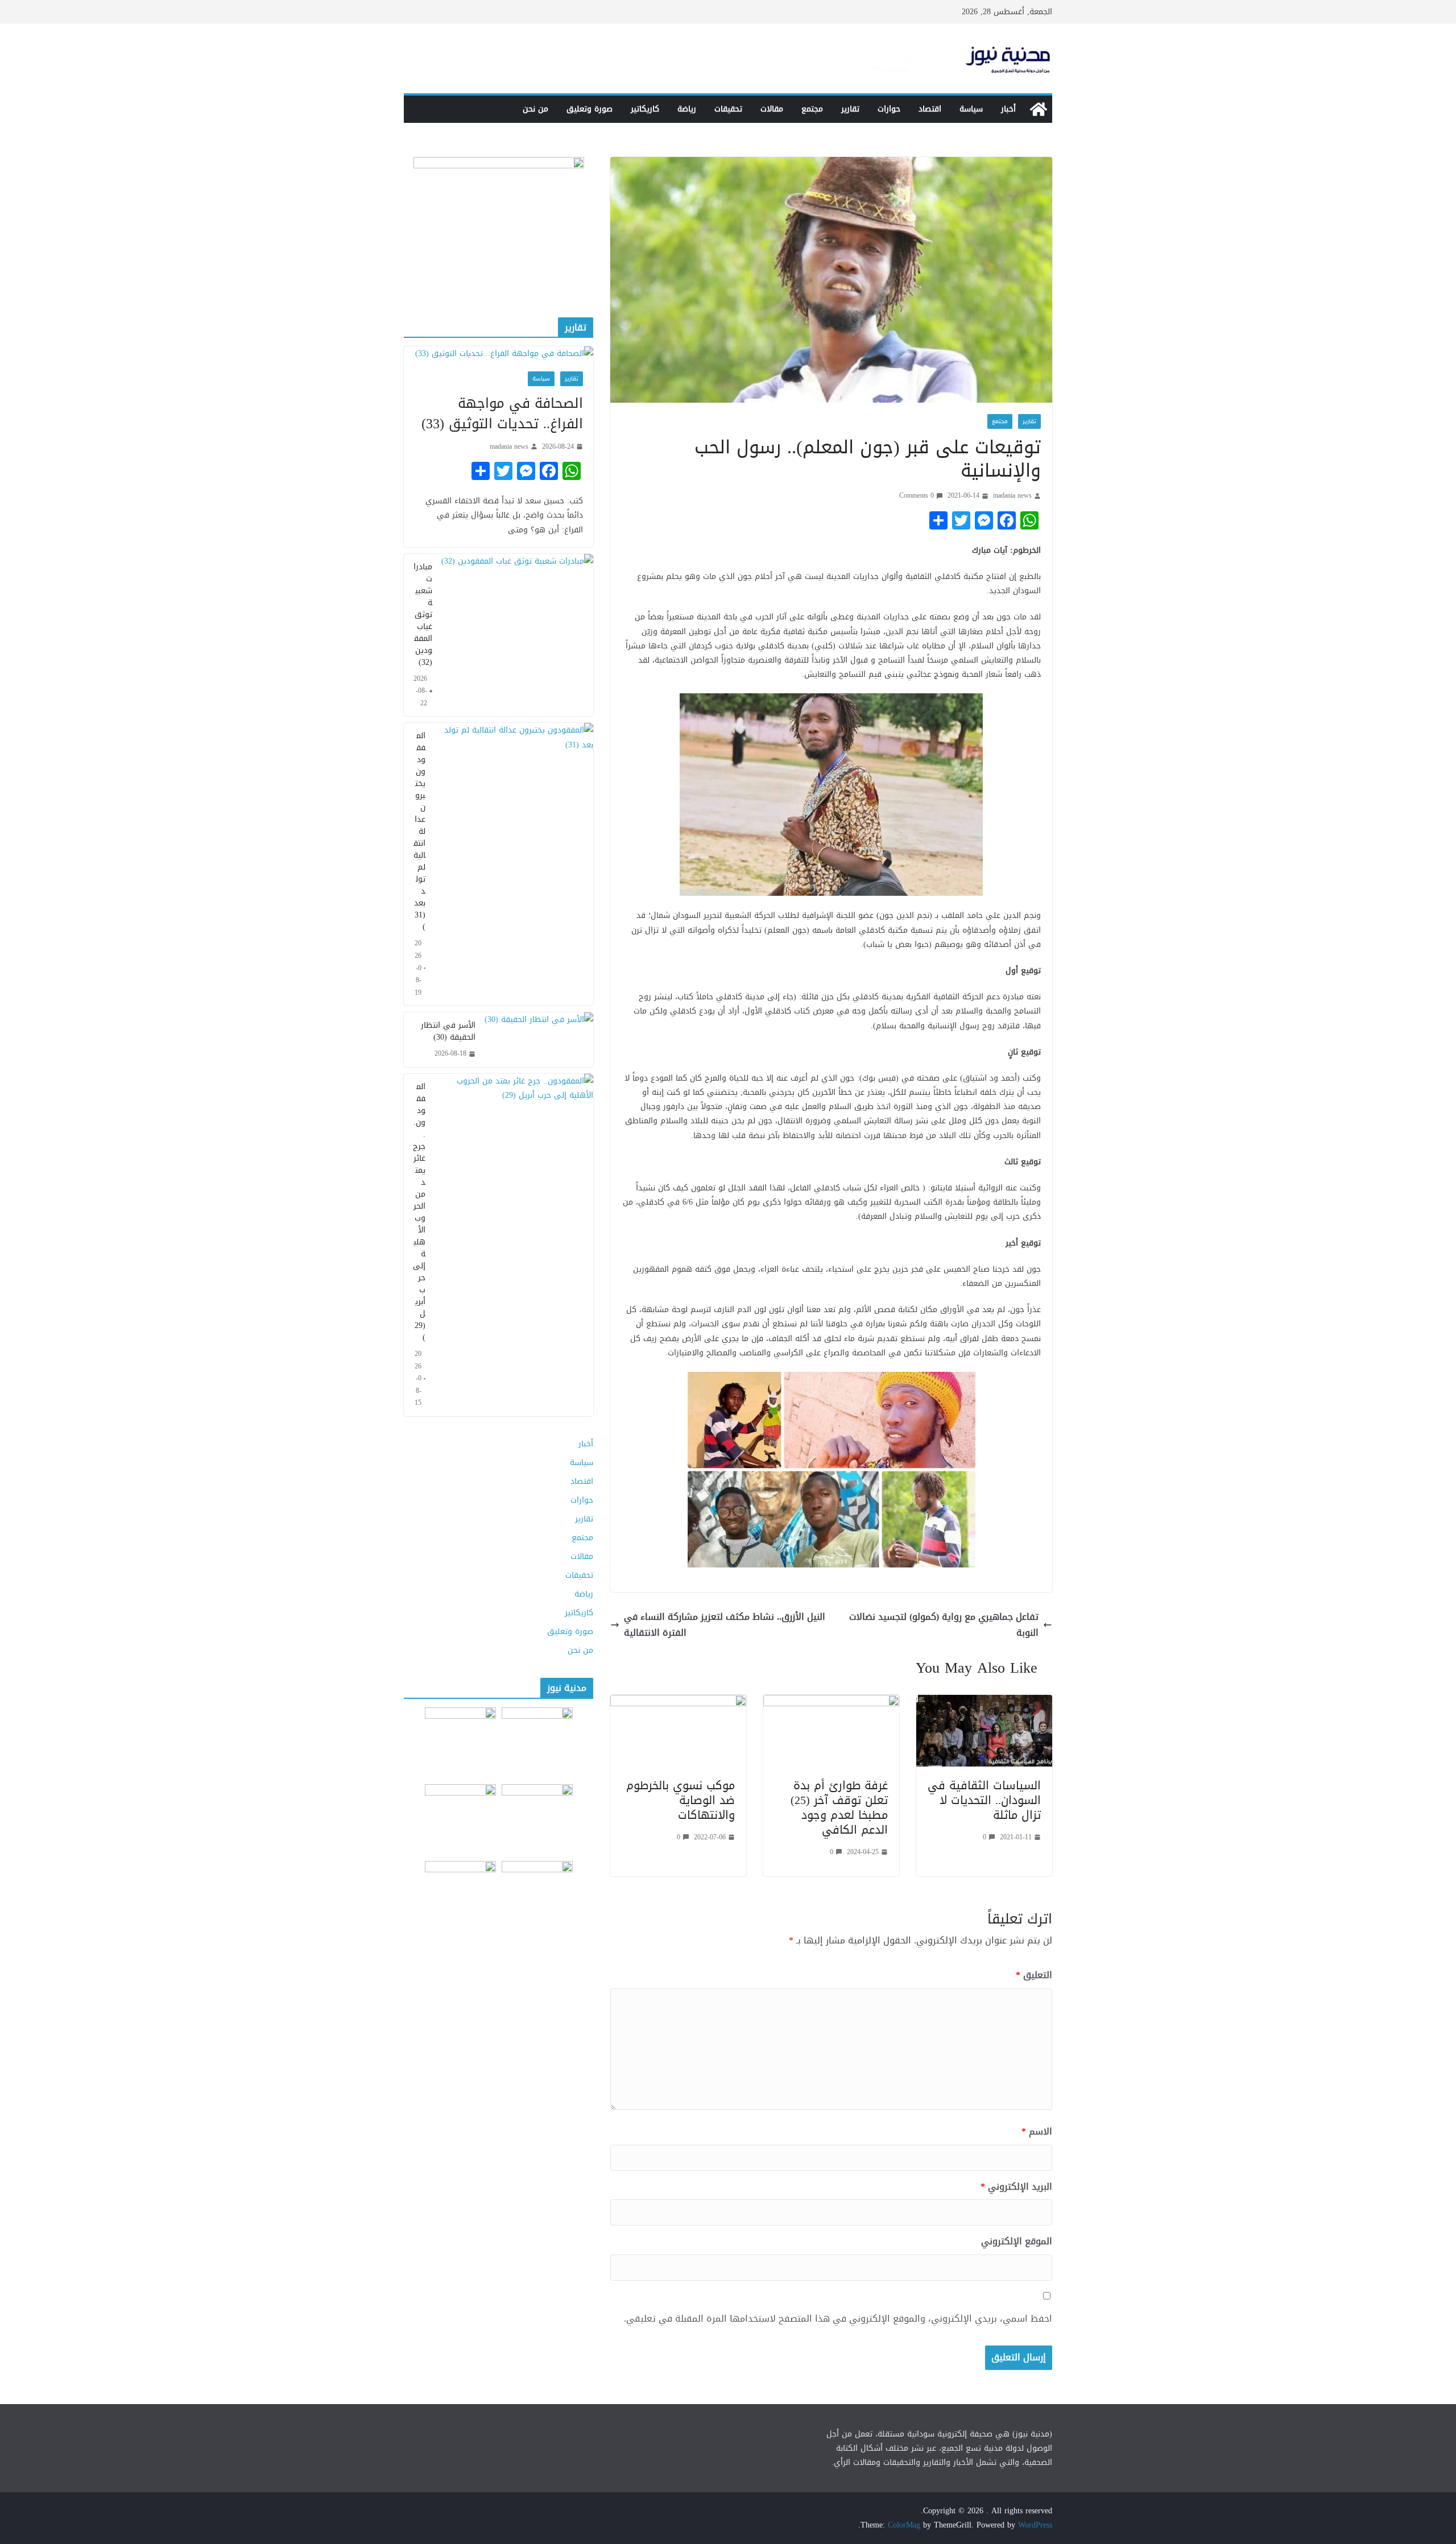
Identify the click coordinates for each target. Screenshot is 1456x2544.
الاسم (1037, 2132)
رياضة (687, 109)
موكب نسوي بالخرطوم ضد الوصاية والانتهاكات (681, 1800)
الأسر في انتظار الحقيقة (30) (448, 1031)
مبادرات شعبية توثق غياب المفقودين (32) (423, 615)
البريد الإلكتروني (1016, 2187)
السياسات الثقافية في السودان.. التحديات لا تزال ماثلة (984, 1800)
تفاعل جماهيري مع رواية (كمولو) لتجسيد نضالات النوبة (944, 1625)
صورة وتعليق (590, 109)
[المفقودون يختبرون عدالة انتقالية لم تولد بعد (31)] (514, 864)
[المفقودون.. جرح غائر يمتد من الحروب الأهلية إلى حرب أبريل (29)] (514, 1245)
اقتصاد (930, 109)
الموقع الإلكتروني (1017, 2242)
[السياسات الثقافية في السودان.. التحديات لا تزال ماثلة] (984, 1703)
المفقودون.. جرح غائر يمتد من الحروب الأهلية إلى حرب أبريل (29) (419, 1212)
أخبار (1008, 109)
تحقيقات (728, 109)
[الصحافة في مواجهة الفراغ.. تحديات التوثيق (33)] (499, 353)
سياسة (971, 109)
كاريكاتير (645, 109)
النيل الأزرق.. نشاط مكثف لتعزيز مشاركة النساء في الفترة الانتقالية (725, 1625)
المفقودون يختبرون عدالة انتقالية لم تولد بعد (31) (419, 831)
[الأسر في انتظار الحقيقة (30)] (539, 1040)
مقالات (772, 109)
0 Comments (917, 496)
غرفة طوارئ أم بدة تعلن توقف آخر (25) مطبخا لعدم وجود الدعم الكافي (839, 1807)
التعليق (1034, 1976)
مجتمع (812, 109)
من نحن (535, 109)
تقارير (850, 109)
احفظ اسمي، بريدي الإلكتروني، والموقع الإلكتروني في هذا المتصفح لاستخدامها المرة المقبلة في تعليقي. (838, 2319)
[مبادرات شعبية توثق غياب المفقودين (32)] (517, 635)
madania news (1012, 496)
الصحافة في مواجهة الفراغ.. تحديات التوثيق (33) (502, 413)
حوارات (889, 109)
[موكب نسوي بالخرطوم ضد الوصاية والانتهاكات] (678, 1703)
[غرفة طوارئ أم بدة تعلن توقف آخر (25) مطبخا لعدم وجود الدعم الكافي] (831, 1703)
